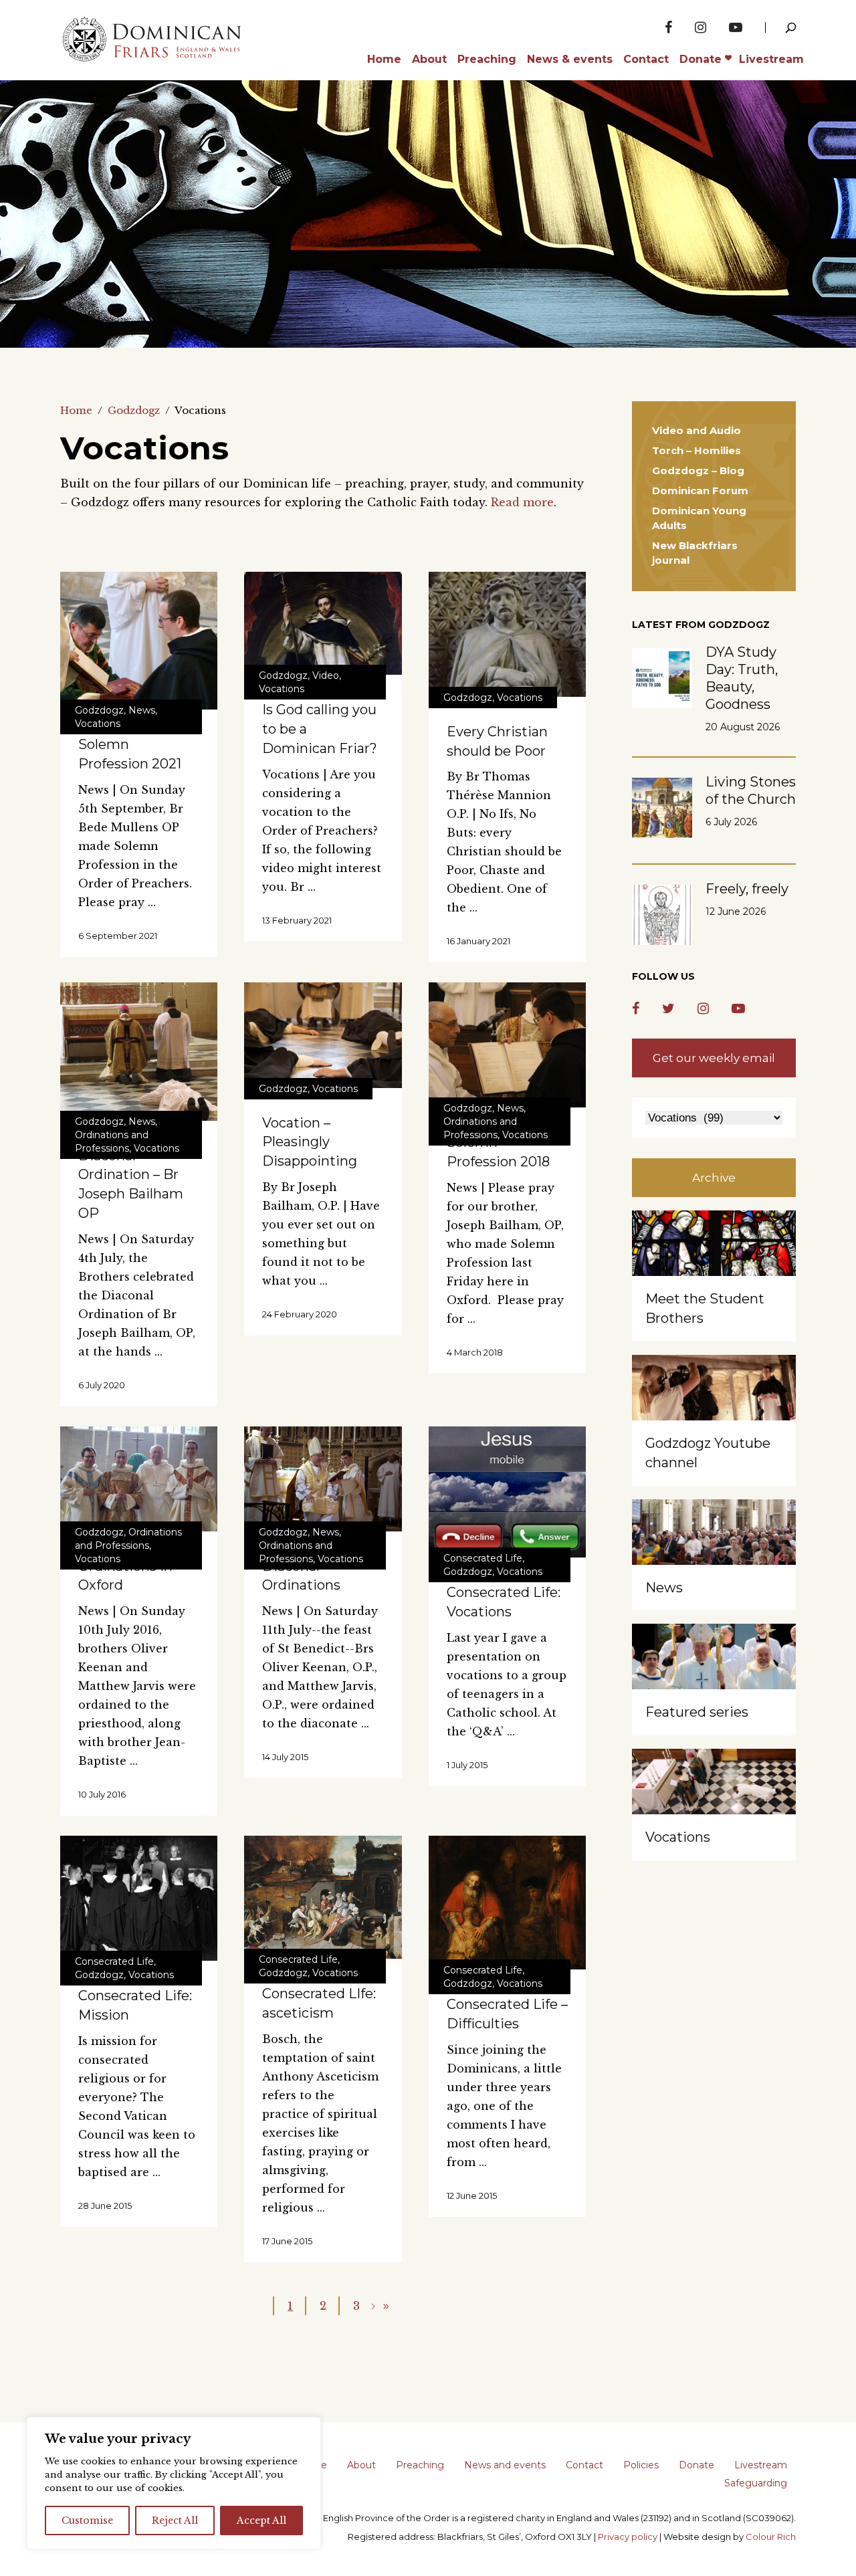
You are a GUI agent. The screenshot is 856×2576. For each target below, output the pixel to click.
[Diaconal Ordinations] (323, 1479)
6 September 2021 (118, 936)
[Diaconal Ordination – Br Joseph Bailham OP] (139, 1051)
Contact (584, 2465)
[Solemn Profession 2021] (139, 641)
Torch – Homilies (697, 450)
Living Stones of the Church (751, 790)
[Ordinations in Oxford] (139, 1479)
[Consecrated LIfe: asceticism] (323, 1897)
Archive (714, 1178)
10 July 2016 (102, 1794)
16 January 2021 (478, 941)
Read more (522, 502)
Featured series (697, 1712)
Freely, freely (747, 889)
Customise (87, 2520)
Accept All (261, 2520)
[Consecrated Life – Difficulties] (507, 1903)
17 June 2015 (287, 2241)
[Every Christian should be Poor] (507, 634)
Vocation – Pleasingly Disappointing (310, 1142)
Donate (697, 2465)
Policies (641, 2465)
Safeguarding (756, 2483)
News (142, 710)
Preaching (420, 2465)
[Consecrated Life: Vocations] (507, 1492)
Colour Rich (771, 2537)
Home (76, 410)
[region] (174, 2483)
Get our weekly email (714, 1058)
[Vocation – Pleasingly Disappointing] (323, 1035)
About (361, 2465)
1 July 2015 (467, 1765)
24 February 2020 (300, 1314)
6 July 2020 (102, 1385)
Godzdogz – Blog (698, 470)
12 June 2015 (472, 2195)
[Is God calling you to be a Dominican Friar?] (323, 623)
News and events (505, 2465)
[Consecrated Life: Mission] (139, 1898)
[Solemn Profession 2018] (507, 1045)
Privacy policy (628, 2537)
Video (326, 675)
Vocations (98, 724)
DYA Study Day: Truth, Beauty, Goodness (742, 678)
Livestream (761, 2465)
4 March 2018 (475, 1352)
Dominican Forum (700, 491)
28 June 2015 (105, 2206)
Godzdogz (134, 410)
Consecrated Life (483, 1558)
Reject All (175, 2520)
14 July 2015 (285, 1757)
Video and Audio (697, 430)
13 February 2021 (297, 920)
